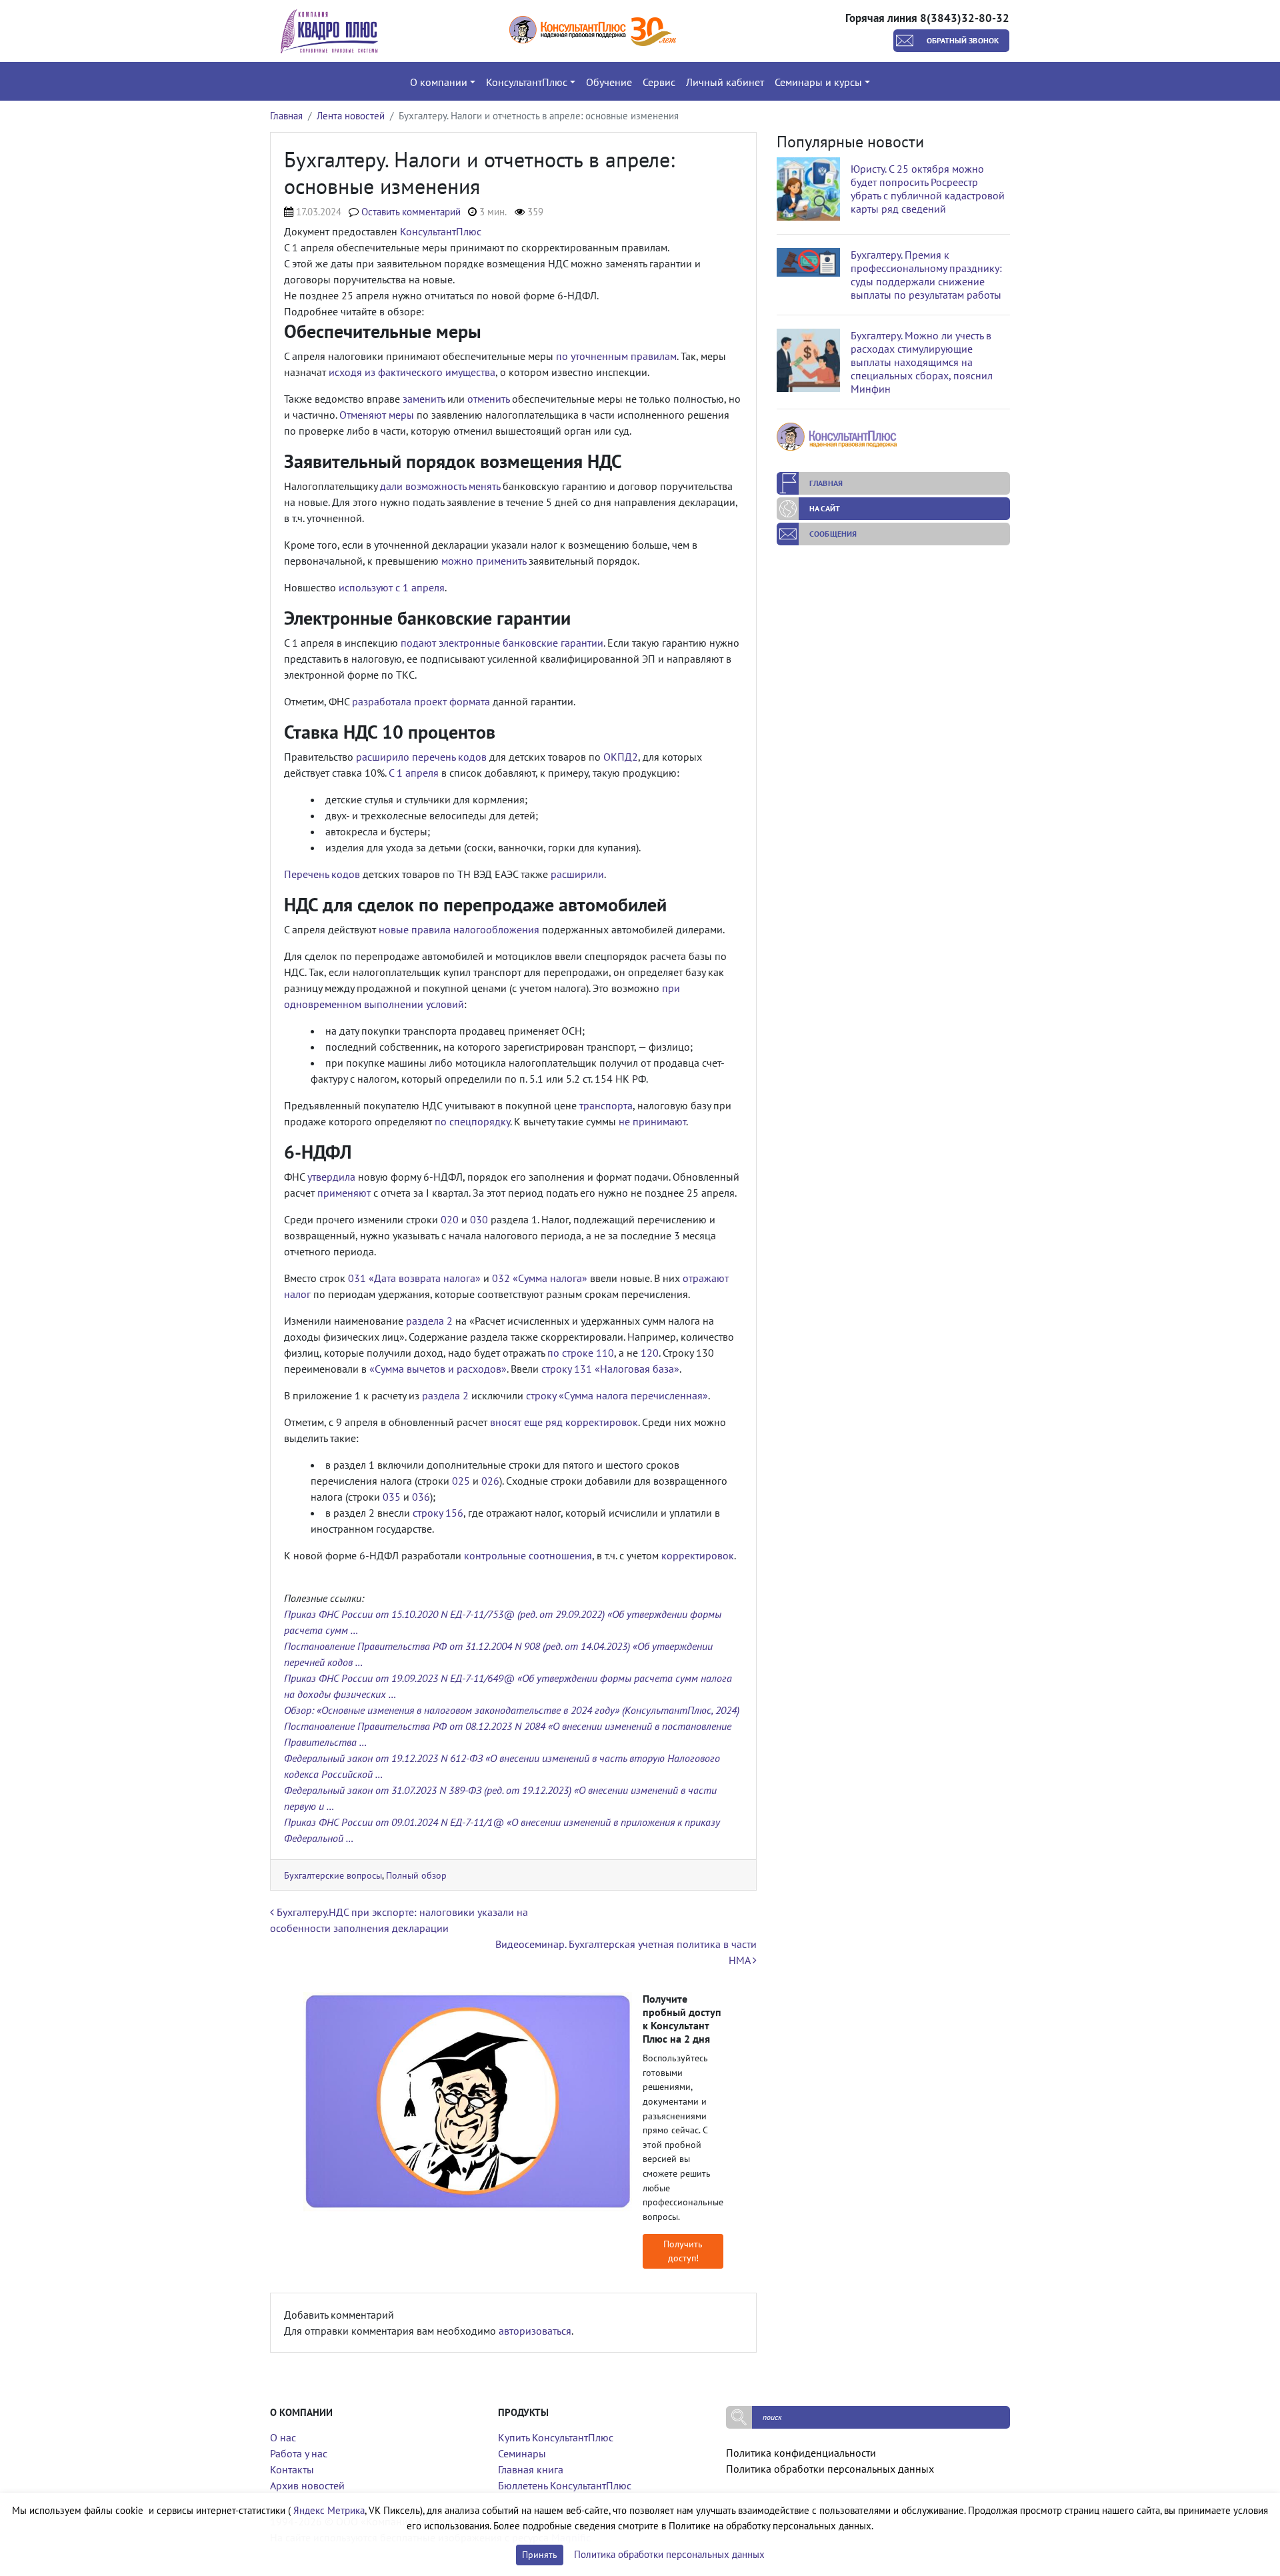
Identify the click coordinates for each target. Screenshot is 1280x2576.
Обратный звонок (963, 40)
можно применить (484, 561)
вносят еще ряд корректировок (564, 1422)
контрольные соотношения (528, 1555)
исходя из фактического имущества (412, 372)
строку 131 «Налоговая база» (610, 1369)
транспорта (606, 1105)
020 (450, 1219)
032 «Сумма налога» (540, 1278)
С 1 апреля (414, 773)
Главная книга (531, 2469)
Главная (286, 116)
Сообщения (833, 534)
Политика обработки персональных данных (830, 2469)
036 (421, 1497)
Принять (540, 2555)
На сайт (825, 508)
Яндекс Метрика (329, 2510)
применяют (344, 1193)
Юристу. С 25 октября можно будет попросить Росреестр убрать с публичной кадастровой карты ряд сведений (928, 189)
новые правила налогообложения (459, 929)
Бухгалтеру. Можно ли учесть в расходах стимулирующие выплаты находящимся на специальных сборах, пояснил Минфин (922, 362)
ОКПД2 (621, 757)
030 (479, 1219)
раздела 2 (429, 1321)
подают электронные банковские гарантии (502, 643)
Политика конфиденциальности (801, 2453)
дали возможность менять (440, 486)
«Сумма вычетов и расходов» (438, 1369)
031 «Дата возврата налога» (414, 1278)
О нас (283, 2437)
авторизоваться (535, 2331)
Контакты (292, 2469)
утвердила (331, 1177)
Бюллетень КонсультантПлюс (565, 2485)
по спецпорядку (472, 1121)
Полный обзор (416, 1875)
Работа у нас (299, 2453)
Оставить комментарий (411, 212)
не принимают (652, 1121)
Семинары (522, 2453)
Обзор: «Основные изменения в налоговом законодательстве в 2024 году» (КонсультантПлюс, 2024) (512, 1710)
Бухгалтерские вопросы (333, 1875)
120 (650, 1353)
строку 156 (438, 1513)
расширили (577, 874)
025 (461, 1481)
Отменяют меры (377, 415)
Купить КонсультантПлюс (556, 2437)
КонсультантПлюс (441, 231)
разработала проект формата (421, 701)
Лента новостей (351, 116)
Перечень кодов (322, 874)
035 (392, 1497)
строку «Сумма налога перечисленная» (617, 1395)
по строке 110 (581, 1353)
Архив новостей (307, 2485)
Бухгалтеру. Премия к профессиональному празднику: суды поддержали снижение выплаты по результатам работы (926, 275)
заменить (424, 399)
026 (490, 1481)
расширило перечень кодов (421, 757)
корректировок (698, 1555)
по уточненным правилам (616, 356)
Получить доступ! (683, 2251)
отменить (488, 399)
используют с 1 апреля (392, 587)
